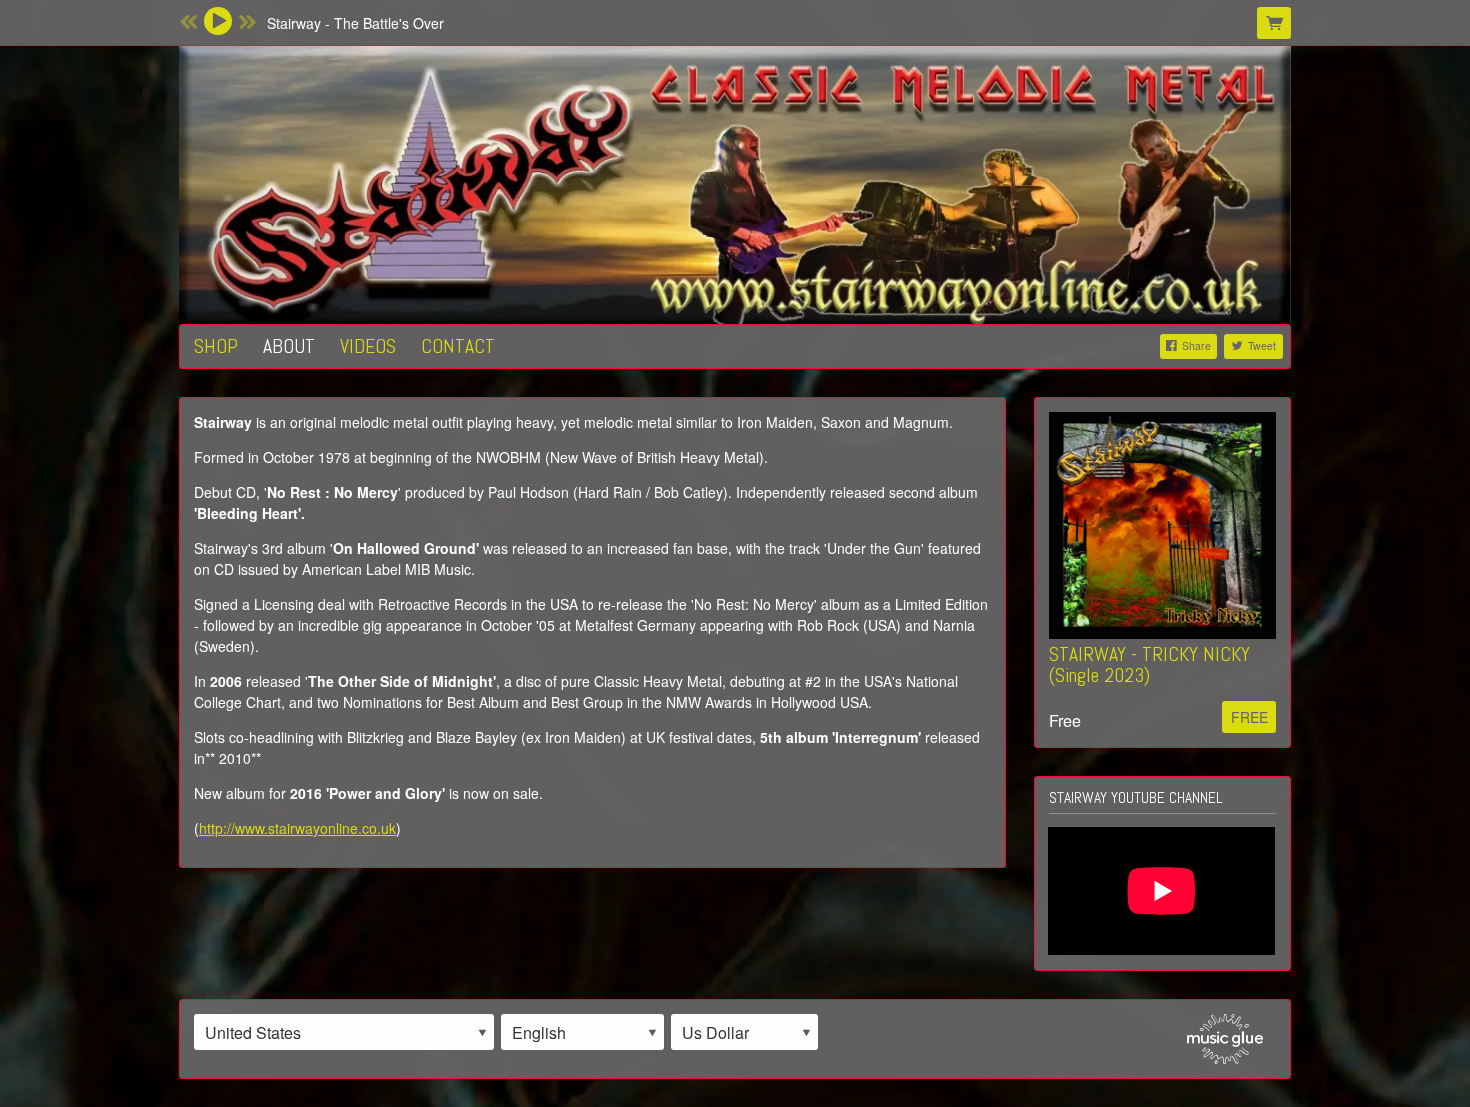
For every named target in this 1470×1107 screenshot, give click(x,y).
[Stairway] (735, 182)
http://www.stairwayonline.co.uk (297, 828)
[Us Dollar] (744, 1032)
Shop (216, 346)
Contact (458, 346)
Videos (368, 346)
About (289, 346)
